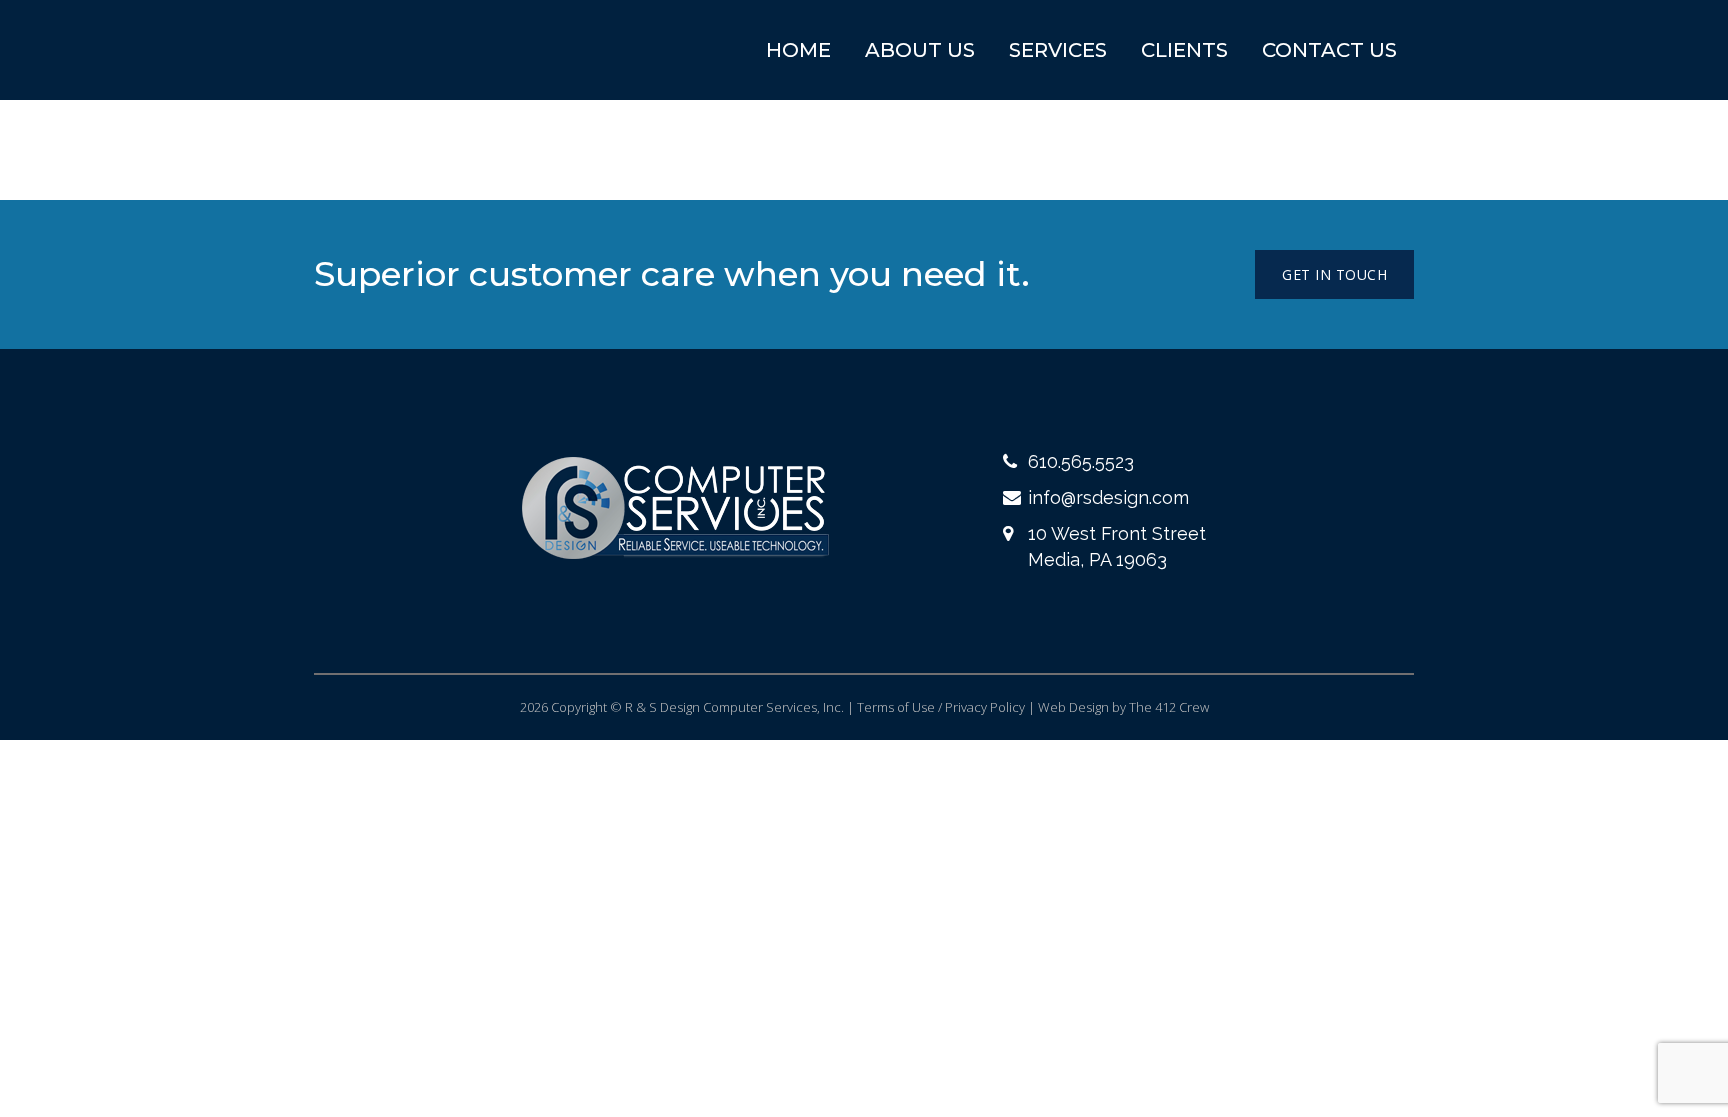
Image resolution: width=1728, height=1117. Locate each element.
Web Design (1073, 707)
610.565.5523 (1081, 461)
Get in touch (1334, 274)
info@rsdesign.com (1108, 497)
